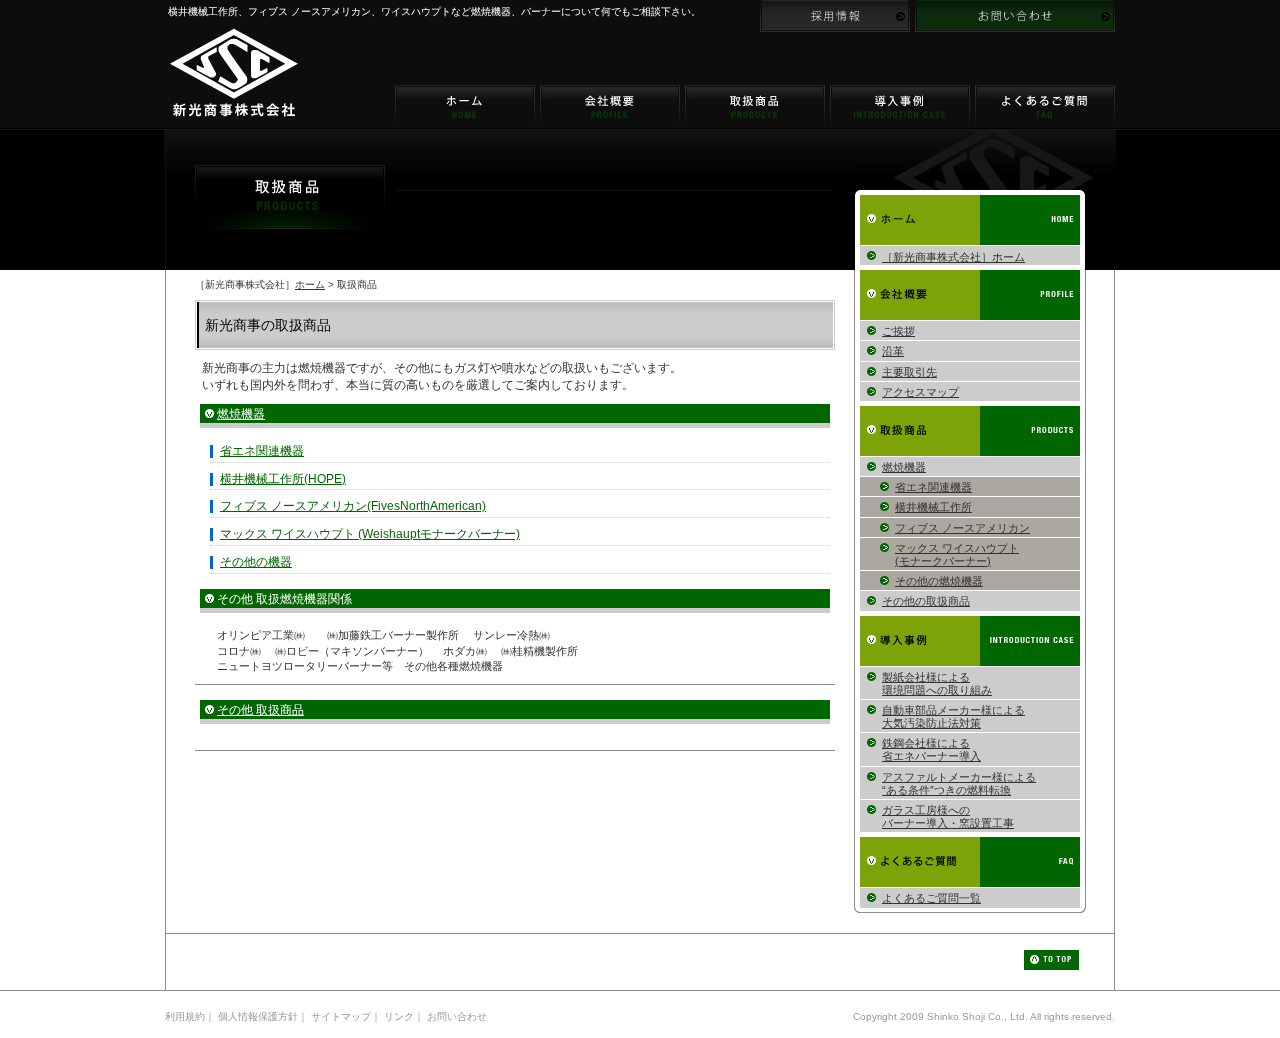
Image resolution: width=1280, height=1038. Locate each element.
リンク (399, 1016)
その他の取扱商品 (926, 601)
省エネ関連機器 (262, 451)
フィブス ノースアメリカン (962, 528)
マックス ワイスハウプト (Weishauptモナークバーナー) (370, 534)
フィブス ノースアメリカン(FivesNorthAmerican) (353, 506)
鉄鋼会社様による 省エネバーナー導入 (931, 749)
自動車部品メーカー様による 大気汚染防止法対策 (953, 716)
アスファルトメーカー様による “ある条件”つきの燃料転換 (959, 783)
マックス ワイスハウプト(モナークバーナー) (957, 554)
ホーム (310, 284)
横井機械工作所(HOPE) (283, 479)
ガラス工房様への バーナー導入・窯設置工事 (948, 816)
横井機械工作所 (933, 507)
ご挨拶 (898, 331)
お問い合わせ (457, 1016)
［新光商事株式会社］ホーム (953, 257)
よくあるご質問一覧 (931, 898)
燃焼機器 (241, 414)
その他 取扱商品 (260, 710)
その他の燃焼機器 (939, 581)
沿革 (893, 351)
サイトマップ (341, 1016)
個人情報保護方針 (258, 1016)
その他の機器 (256, 562)
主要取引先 (909, 372)
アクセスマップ (920, 392)
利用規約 (185, 1016)
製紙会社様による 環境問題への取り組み (937, 683)
